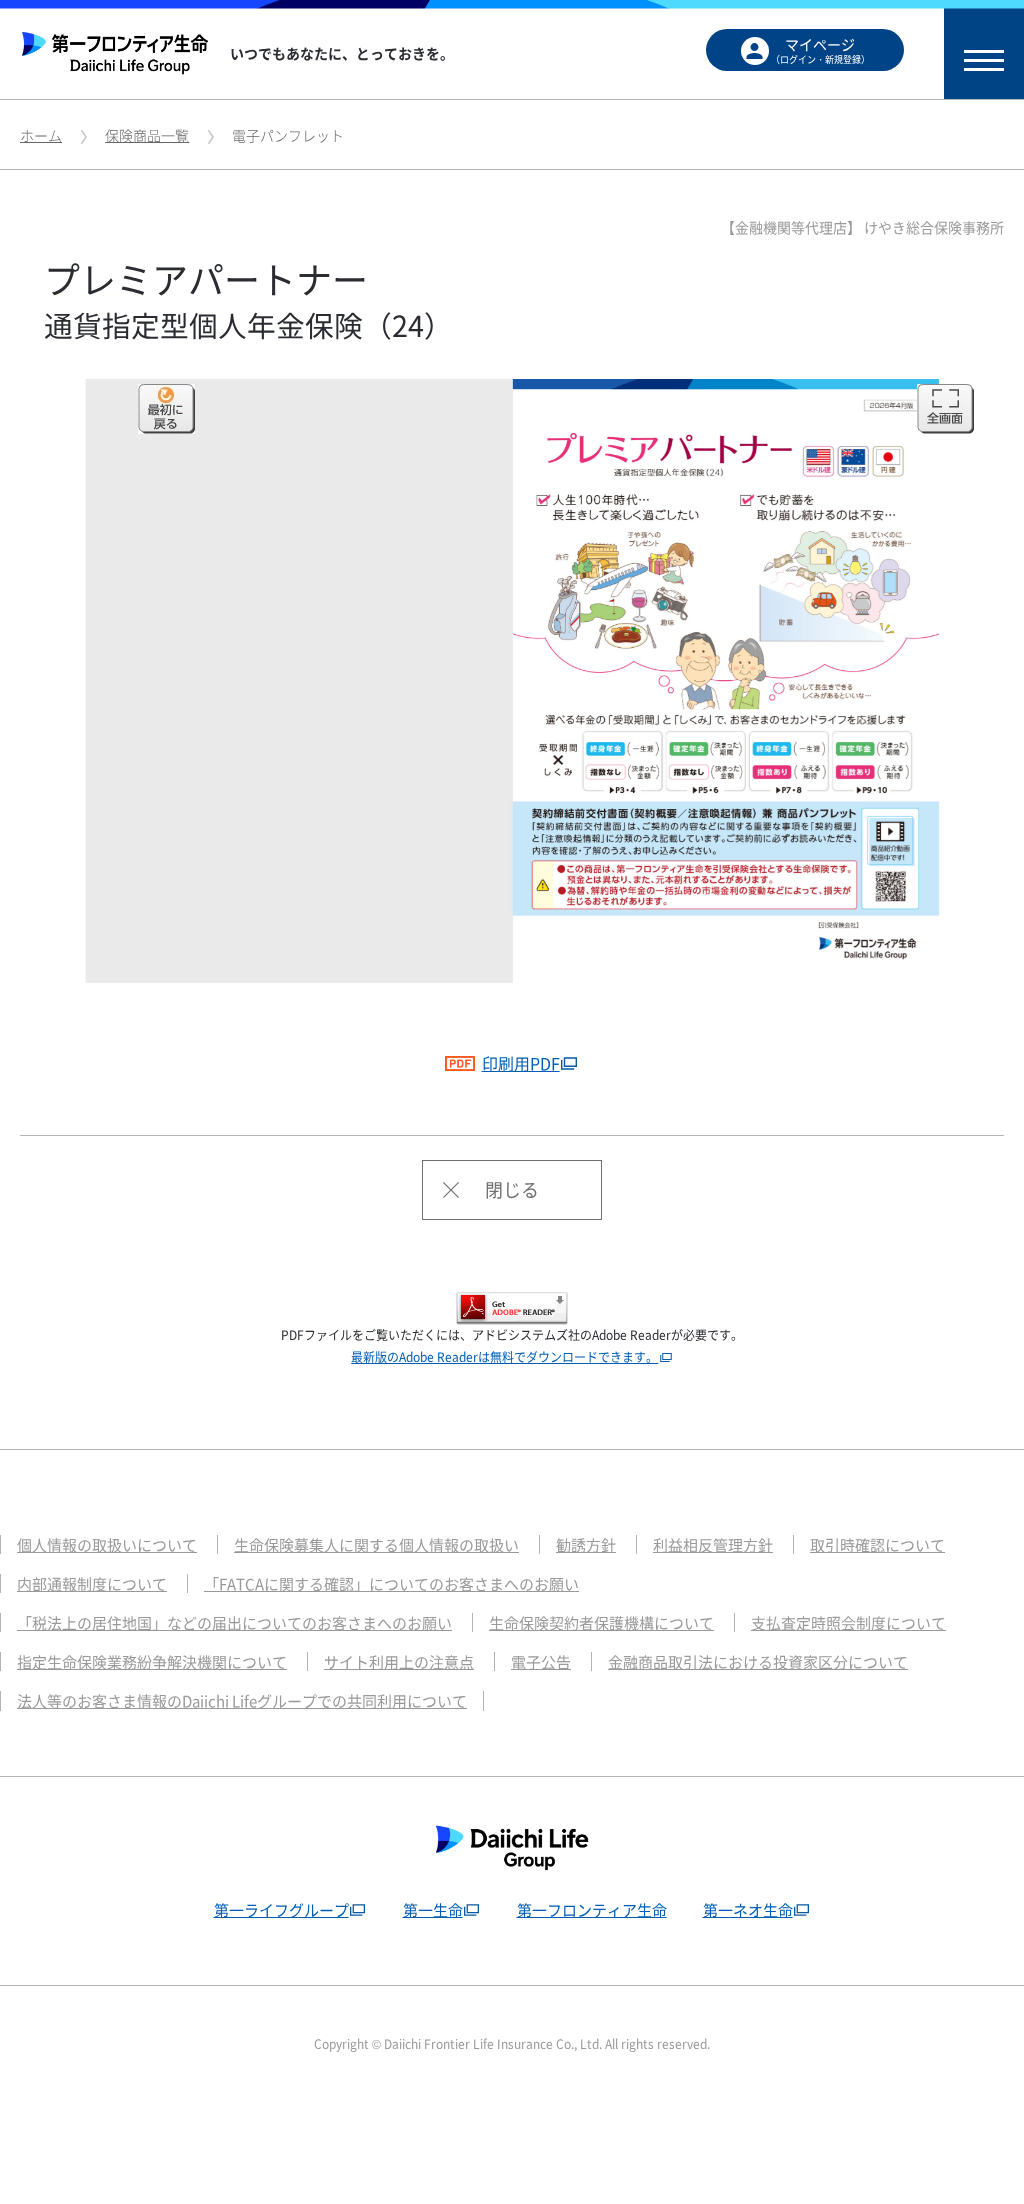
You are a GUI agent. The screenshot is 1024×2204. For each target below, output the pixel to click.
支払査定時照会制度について (848, 1623)
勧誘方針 (586, 1545)
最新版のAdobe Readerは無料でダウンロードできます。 (504, 1357)
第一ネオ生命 (748, 1910)
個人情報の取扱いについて (107, 1545)
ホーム (41, 135)
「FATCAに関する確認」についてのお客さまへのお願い (391, 1584)
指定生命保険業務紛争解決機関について (152, 1662)
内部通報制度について (92, 1584)
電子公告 (541, 1662)
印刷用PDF (521, 1063)
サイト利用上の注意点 (399, 1662)
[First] (166, 409)
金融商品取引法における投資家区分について (758, 1662)
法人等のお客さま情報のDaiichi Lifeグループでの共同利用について (242, 1701)
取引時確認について (877, 1545)
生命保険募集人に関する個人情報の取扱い (376, 1545)
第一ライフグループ (281, 1910)
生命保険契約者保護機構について (601, 1623)
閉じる (512, 1189)
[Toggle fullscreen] (945, 409)
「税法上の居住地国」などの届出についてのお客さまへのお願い (234, 1623)
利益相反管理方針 (713, 1545)
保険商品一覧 (147, 135)
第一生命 (433, 1910)
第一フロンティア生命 (592, 1910)
